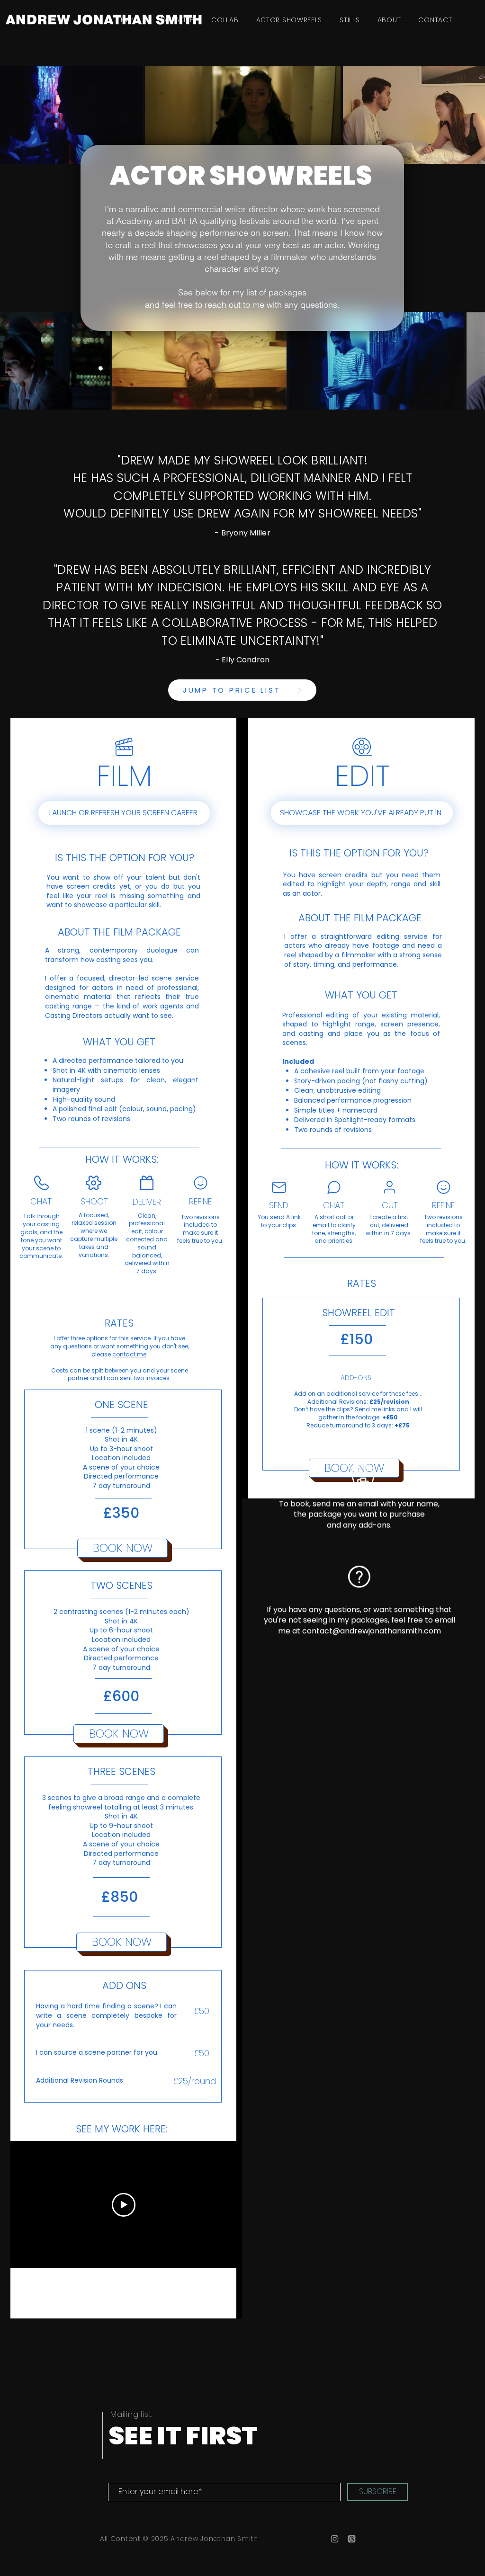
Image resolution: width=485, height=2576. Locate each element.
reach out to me (234, 305)
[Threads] (352, 2539)
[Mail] (279, 1187)
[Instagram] (335, 2539)
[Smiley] (200, 1183)
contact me (129, 1354)
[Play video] (124, 2205)
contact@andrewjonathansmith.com (372, 1630)
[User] (389, 1187)
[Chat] (334, 1187)
